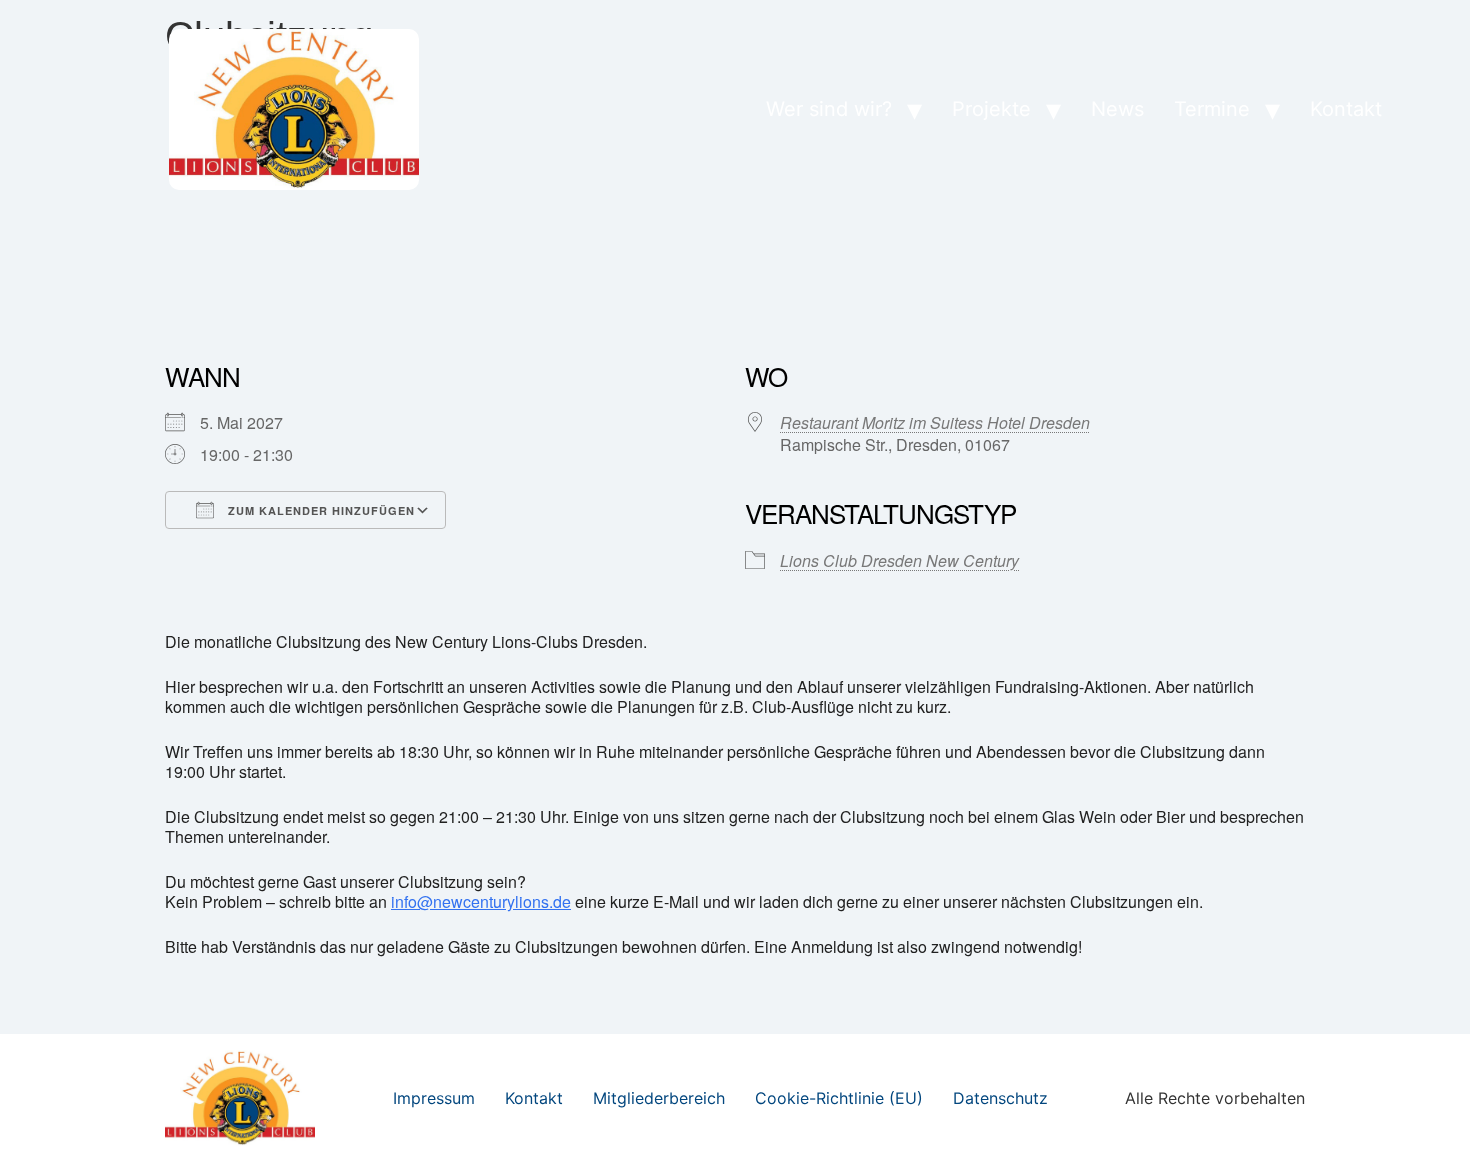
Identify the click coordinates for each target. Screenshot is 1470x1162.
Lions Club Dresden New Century (899, 560)
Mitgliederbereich (659, 1098)
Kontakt (1346, 109)
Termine (1212, 109)
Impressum (434, 1098)
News (1117, 109)
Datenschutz (1000, 1098)
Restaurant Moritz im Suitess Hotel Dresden (935, 422)
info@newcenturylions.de (481, 901)
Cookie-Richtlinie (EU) (839, 1098)
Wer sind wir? (829, 109)
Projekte (991, 109)
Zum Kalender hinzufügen (319, 510)
